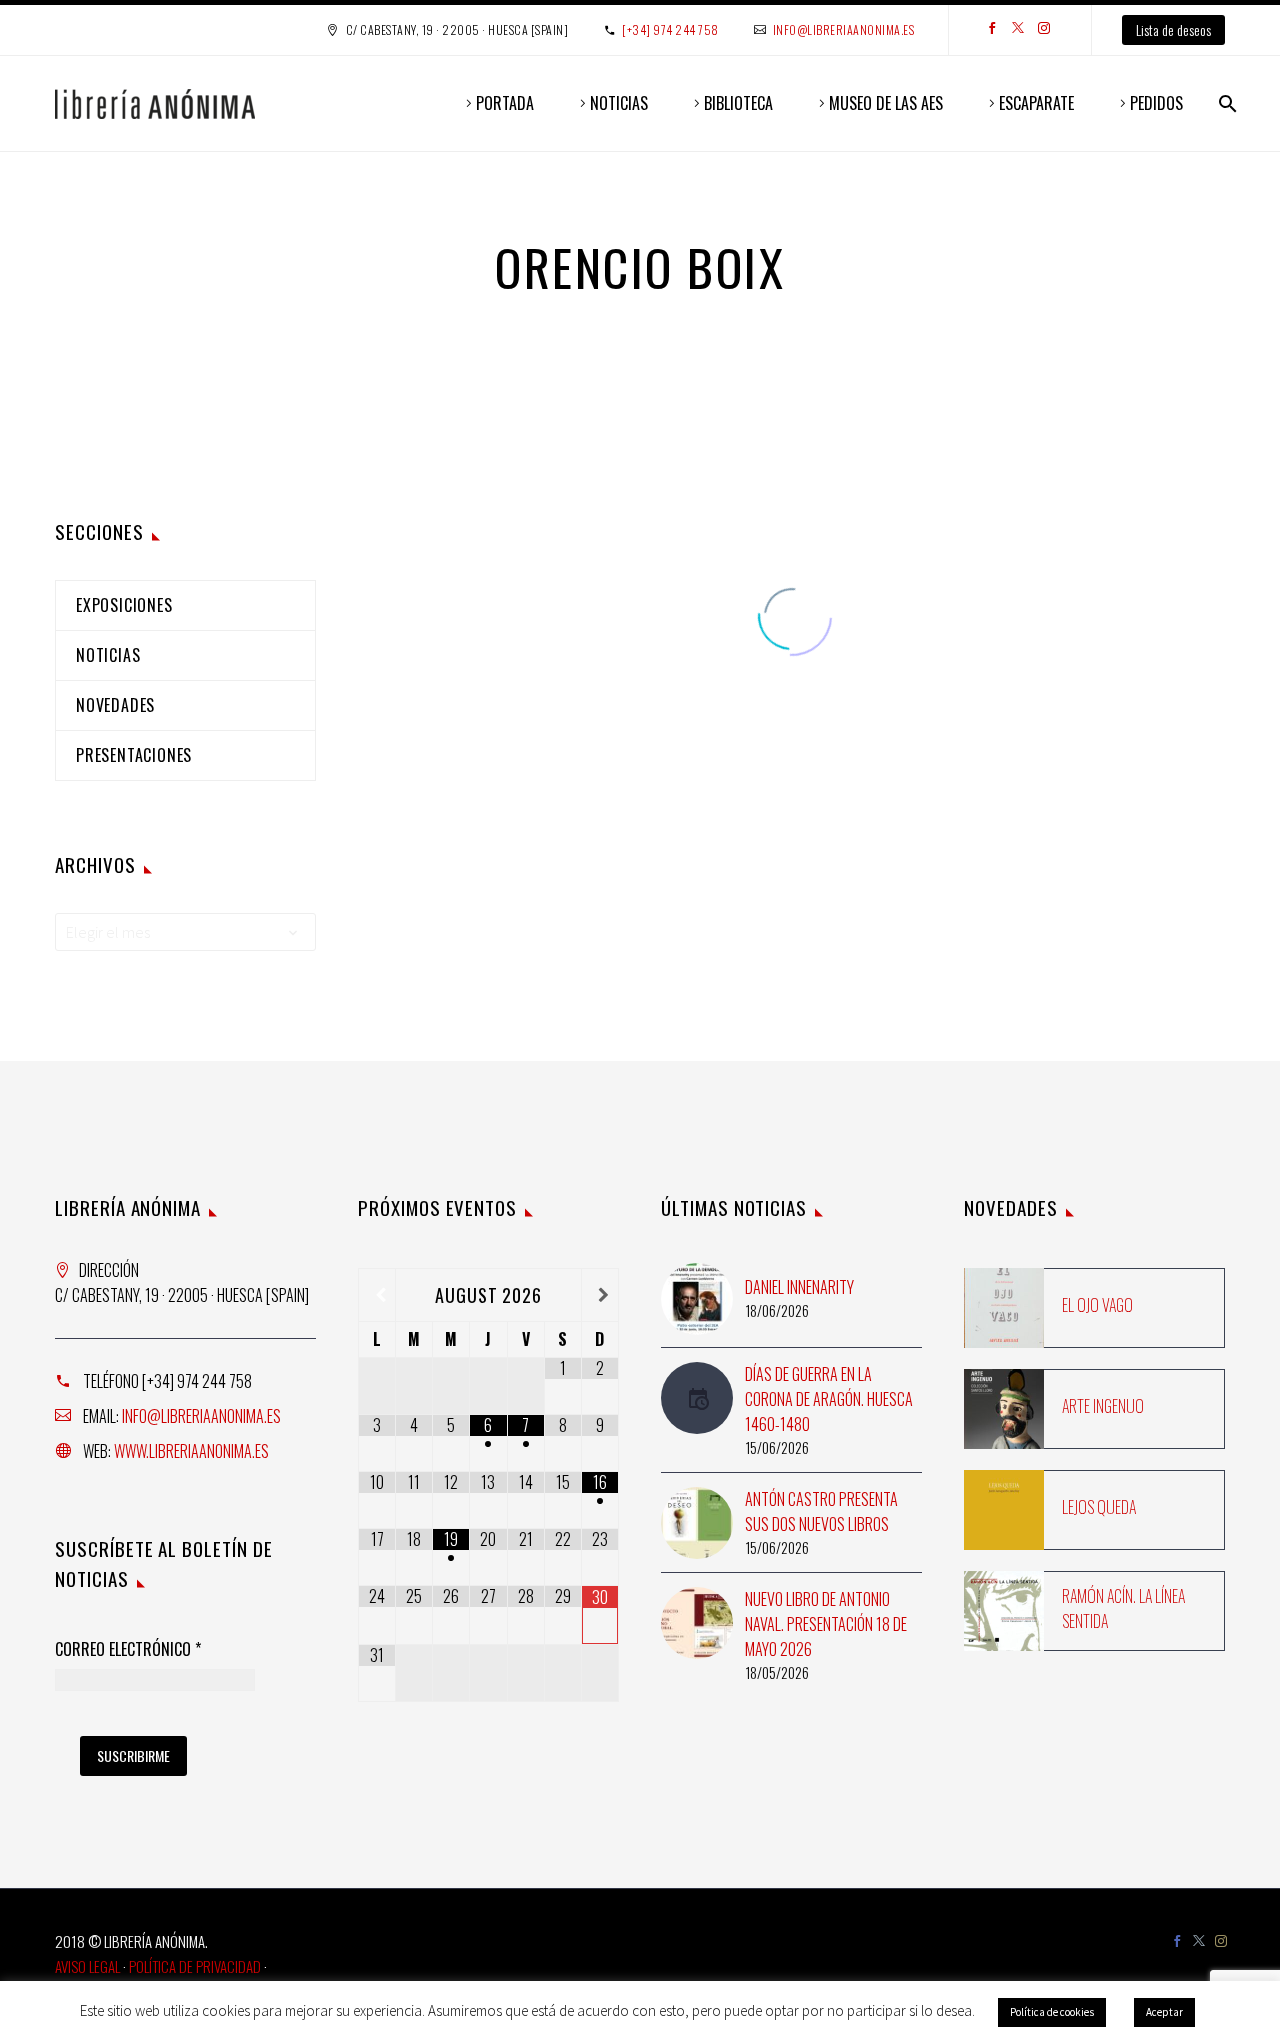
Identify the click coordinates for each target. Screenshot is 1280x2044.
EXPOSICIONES (124, 605)
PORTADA (505, 103)
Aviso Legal (87, 1966)
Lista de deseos (1173, 29)
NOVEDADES (115, 705)
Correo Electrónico (128, 1650)
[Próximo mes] (600, 1295)
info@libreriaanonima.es (844, 29)
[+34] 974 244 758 (670, 29)
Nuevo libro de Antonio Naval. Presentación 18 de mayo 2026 (826, 1624)
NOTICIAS (619, 103)
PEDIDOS (1156, 103)
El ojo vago (1097, 1305)
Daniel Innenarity (799, 1287)
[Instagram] (1044, 30)
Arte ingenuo (1103, 1406)
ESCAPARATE (1036, 103)
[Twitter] (1018, 30)
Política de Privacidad (195, 1966)
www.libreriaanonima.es (191, 1451)
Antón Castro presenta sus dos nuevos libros (821, 1511)
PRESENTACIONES (134, 755)
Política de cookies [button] (1052, 2012)
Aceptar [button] (1164, 2012)
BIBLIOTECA (738, 103)
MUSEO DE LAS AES (886, 103)
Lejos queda (1099, 1507)
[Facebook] (992, 30)
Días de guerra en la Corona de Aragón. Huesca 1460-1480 (829, 1399)
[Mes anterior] (377, 1295)
